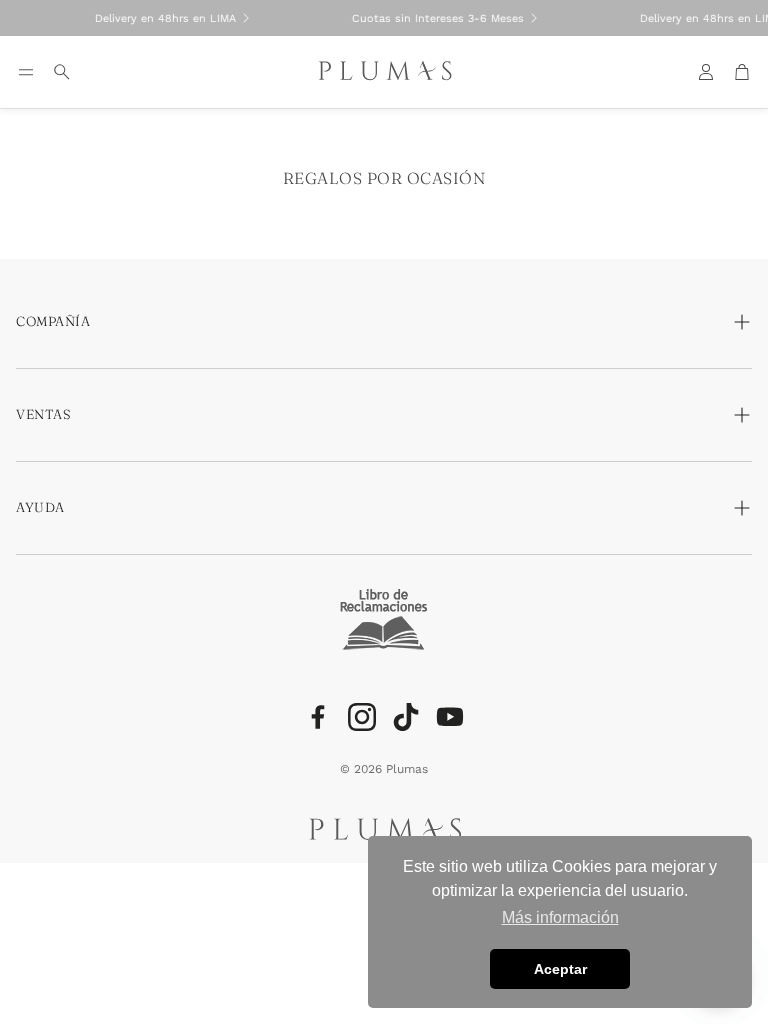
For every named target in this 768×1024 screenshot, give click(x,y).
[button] (26, 72)
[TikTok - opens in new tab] (406, 717)
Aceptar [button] (560, 969)
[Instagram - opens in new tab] (362, 717)
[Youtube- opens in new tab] (450, 717)
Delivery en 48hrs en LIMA (158, 18)
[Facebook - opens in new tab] (318, 717)
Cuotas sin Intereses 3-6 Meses (431, 18)
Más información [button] (560, 917)
